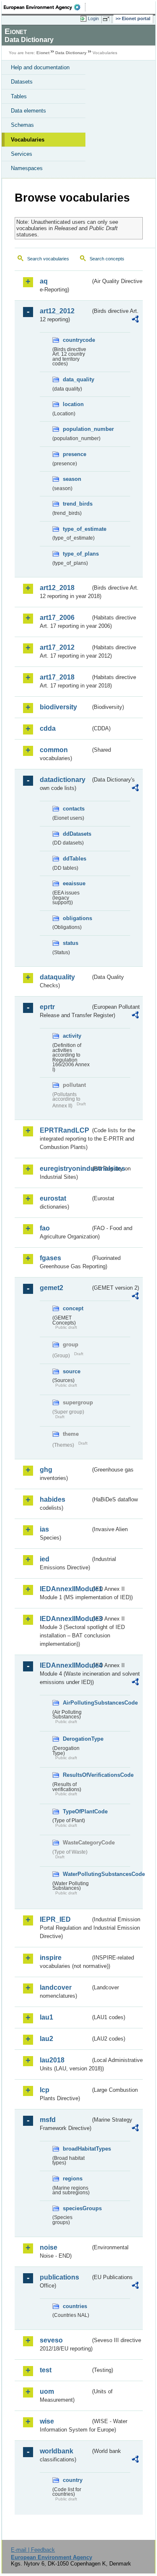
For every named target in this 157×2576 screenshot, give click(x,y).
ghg (46, 1470)
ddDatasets (77, 834)
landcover (56, 1987)
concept (73, 1308)
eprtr (47, 1007)
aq (44, 281)
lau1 (46, 2017)
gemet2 (51, 1288)
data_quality (77, 379)
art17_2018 (57, 677)
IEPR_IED (55, 1919)
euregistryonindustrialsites (65, 1169)
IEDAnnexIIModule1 (65, 1589)
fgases (50, 1258)
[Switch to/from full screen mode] (108, 19)
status (71, 943)
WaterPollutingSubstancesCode (77, 1874)
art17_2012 (57, 647)
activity (72, 1036)
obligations (77, 918)
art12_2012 (57, 311)
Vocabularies (28, 140)
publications (59, 2277)
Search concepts (107, 259)
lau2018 (52, 2060)
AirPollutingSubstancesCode (77, 1703)
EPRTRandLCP (64, 1130)
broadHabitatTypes (77, 2149)
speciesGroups (77, 2208)
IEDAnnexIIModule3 (65, 1619)
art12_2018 (57, 588)
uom (47, 2391)
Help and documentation (40, 67)
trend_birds (77, 504)
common (54, 750)
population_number (77, 429)
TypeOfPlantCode (77, 1811)
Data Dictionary (71, 53)
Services (22, 154)
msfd (48, 2120)
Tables (19, 96)
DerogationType (77, 1739)
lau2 (46, 2039)
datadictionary (63, 780)
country (73, 2480)
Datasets (22, 82)
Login (93, 18)
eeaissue (74, 883)
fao (45, 1228)
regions (73, 2179)
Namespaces (27, 168)
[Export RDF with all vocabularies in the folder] (135, 320)
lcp (45, 2090)
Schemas (22, 125)
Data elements (28, 111)
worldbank (57, 2451)
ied (45, 1559)
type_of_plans (77, 554)
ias (44, 1529)
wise (47, 2421)
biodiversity (58, 707)
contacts (74, 809)
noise (49, 2247)
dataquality (57, 977)
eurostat (53, 1198)
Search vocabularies (48, 259)
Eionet (43, 53)
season (72, 479)
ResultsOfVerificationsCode (77, 1775)
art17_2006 (57, 618)
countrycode (77, 340)
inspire (51, 1958)
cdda (48, 728)
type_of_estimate (77, 529)
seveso (51, 2340)
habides (53, 1499)
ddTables (75, 859)
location (73, 404)
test (46, 2370)
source (72, 1371)
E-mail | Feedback (33, 2550)
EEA (45, 7)
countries (75, 2306)
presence (75, 454)
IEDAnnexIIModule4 (65, 1665)
